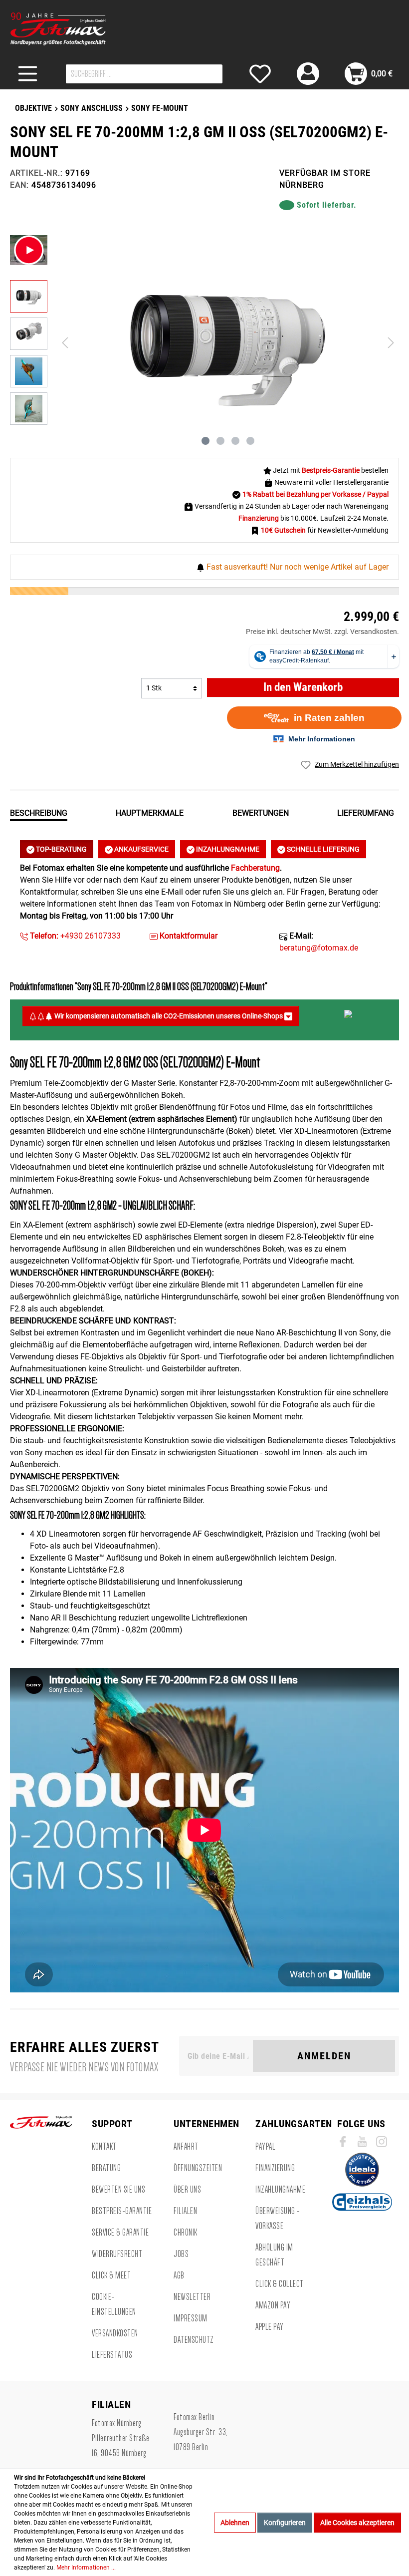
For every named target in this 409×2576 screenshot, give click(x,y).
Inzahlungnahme (280, 2190)
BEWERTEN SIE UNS (118, 2190)
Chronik (186, 2233)
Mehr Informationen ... (86, 2568)
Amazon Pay (273, 2305)
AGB (179, 2275)
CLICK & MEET (111, 2275)
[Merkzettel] (260, 74)
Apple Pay (270, 2327)
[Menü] (28, 74)
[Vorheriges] (65, 343)
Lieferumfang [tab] (366, 813)
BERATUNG (106, 2168)
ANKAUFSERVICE (141, 849)
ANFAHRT (186, 2147)
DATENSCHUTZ (194, 2340)
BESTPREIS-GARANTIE (122, 2211)
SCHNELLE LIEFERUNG (322, 849)
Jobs (181, 2254)
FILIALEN (185, 2211)
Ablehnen (235, 2523)
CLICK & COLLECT (280, 2284)
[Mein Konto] (308, 74)
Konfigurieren (285, 2523)
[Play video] (29, 250)
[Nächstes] (391, 343)
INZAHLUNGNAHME (227, 849)
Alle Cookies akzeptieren (357, 2523)
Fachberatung (255, 868)
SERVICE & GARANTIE (120, 2233)
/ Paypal (376, 494)
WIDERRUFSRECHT (117, 2254)
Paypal (265, 2147)
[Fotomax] (72, 29)
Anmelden (324, 2056)
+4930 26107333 (74, 936)
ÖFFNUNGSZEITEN (198, 2168)
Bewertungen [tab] (261, 813)
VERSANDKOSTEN (115, 2333)
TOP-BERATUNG (61, 849)
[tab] (39, 812)
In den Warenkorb (303, 687)
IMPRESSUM (191, 2318)
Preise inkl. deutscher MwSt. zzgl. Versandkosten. (322, 632)
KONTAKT (104, 2147)
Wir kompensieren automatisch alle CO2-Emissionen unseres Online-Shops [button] (169, 1016)
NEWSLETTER (192, 2297)
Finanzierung (275, 2168)
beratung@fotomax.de (319, 948)
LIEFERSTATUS (112, 2355)
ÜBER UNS (187, 2190)
